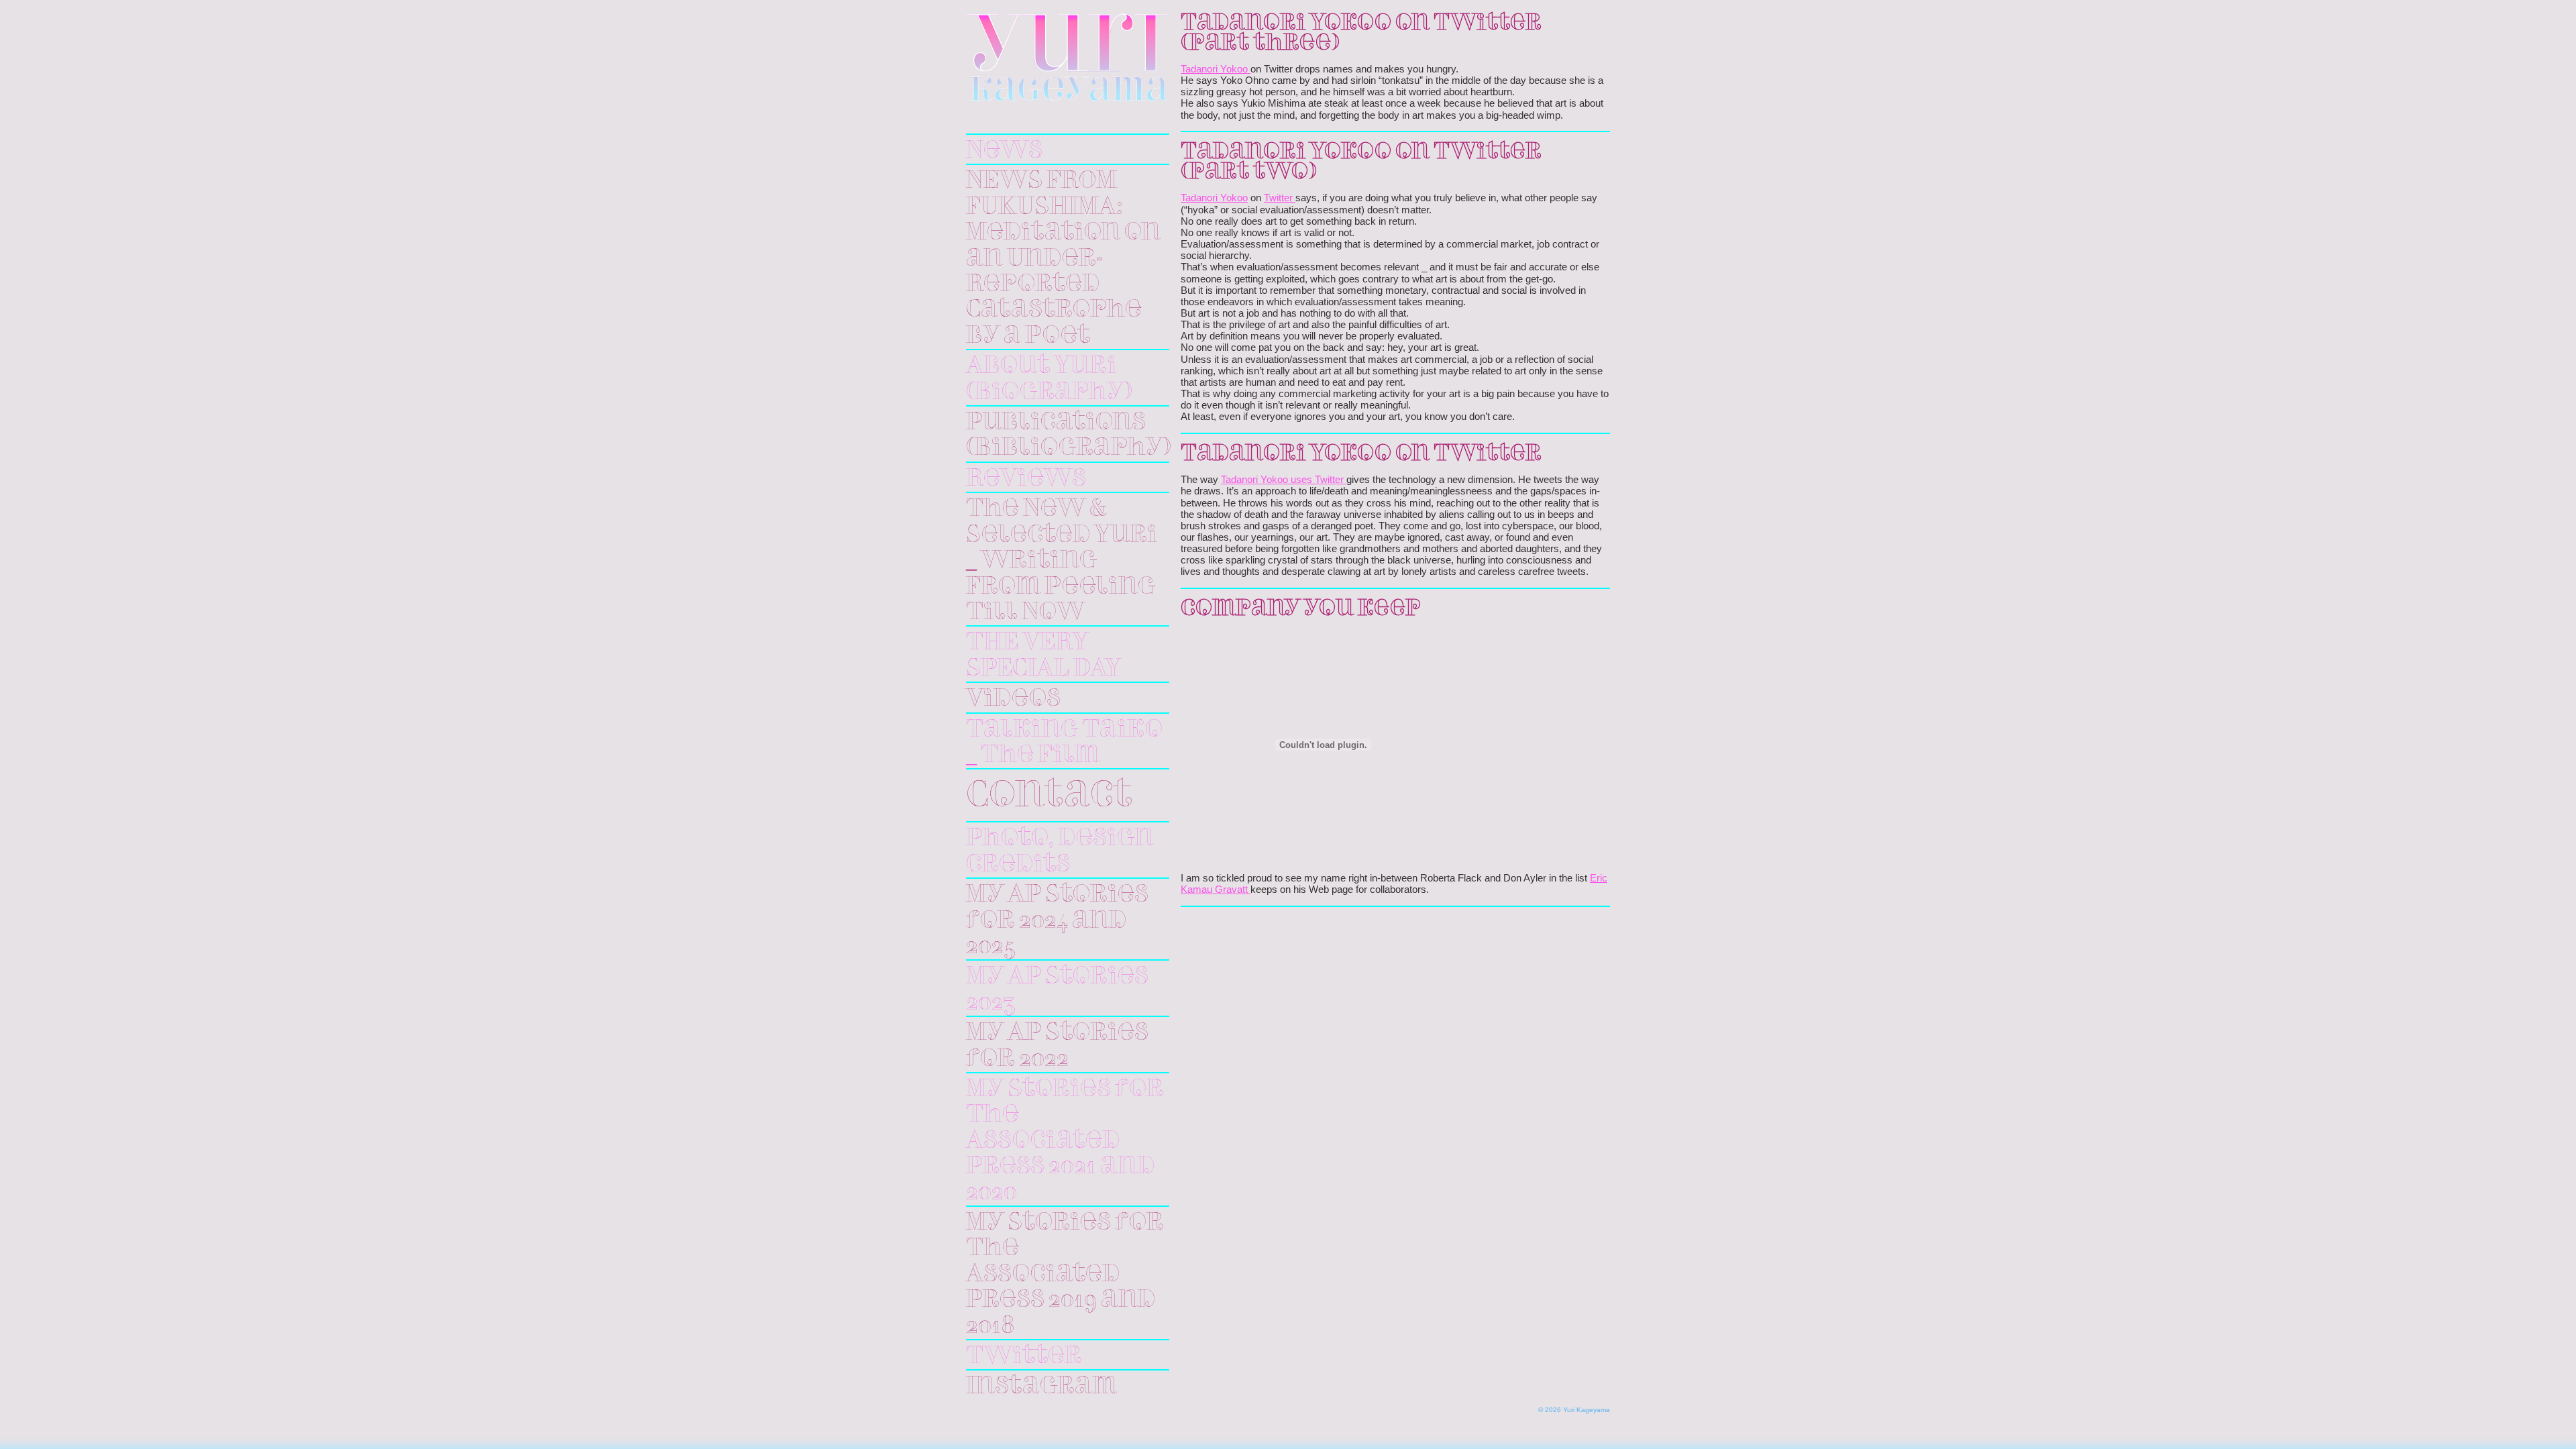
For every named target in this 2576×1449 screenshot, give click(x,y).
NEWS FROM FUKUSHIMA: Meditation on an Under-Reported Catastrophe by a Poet (1063, 258)
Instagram (1041, 1387)
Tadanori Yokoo (1216, 69)
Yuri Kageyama (1068, 57)
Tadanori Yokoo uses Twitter (1284, 480)
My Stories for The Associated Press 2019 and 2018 (1065, 1275)
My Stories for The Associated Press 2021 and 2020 (1065, 1141)
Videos (1013, 699)
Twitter (1024, 1356)
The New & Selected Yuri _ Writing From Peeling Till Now (1062, 561)
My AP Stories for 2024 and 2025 (1057, 921)
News (1004, 151)
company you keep (1300, 609)
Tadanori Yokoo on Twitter (1361, 454)
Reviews (1026, 479)
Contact (1049, 797)
